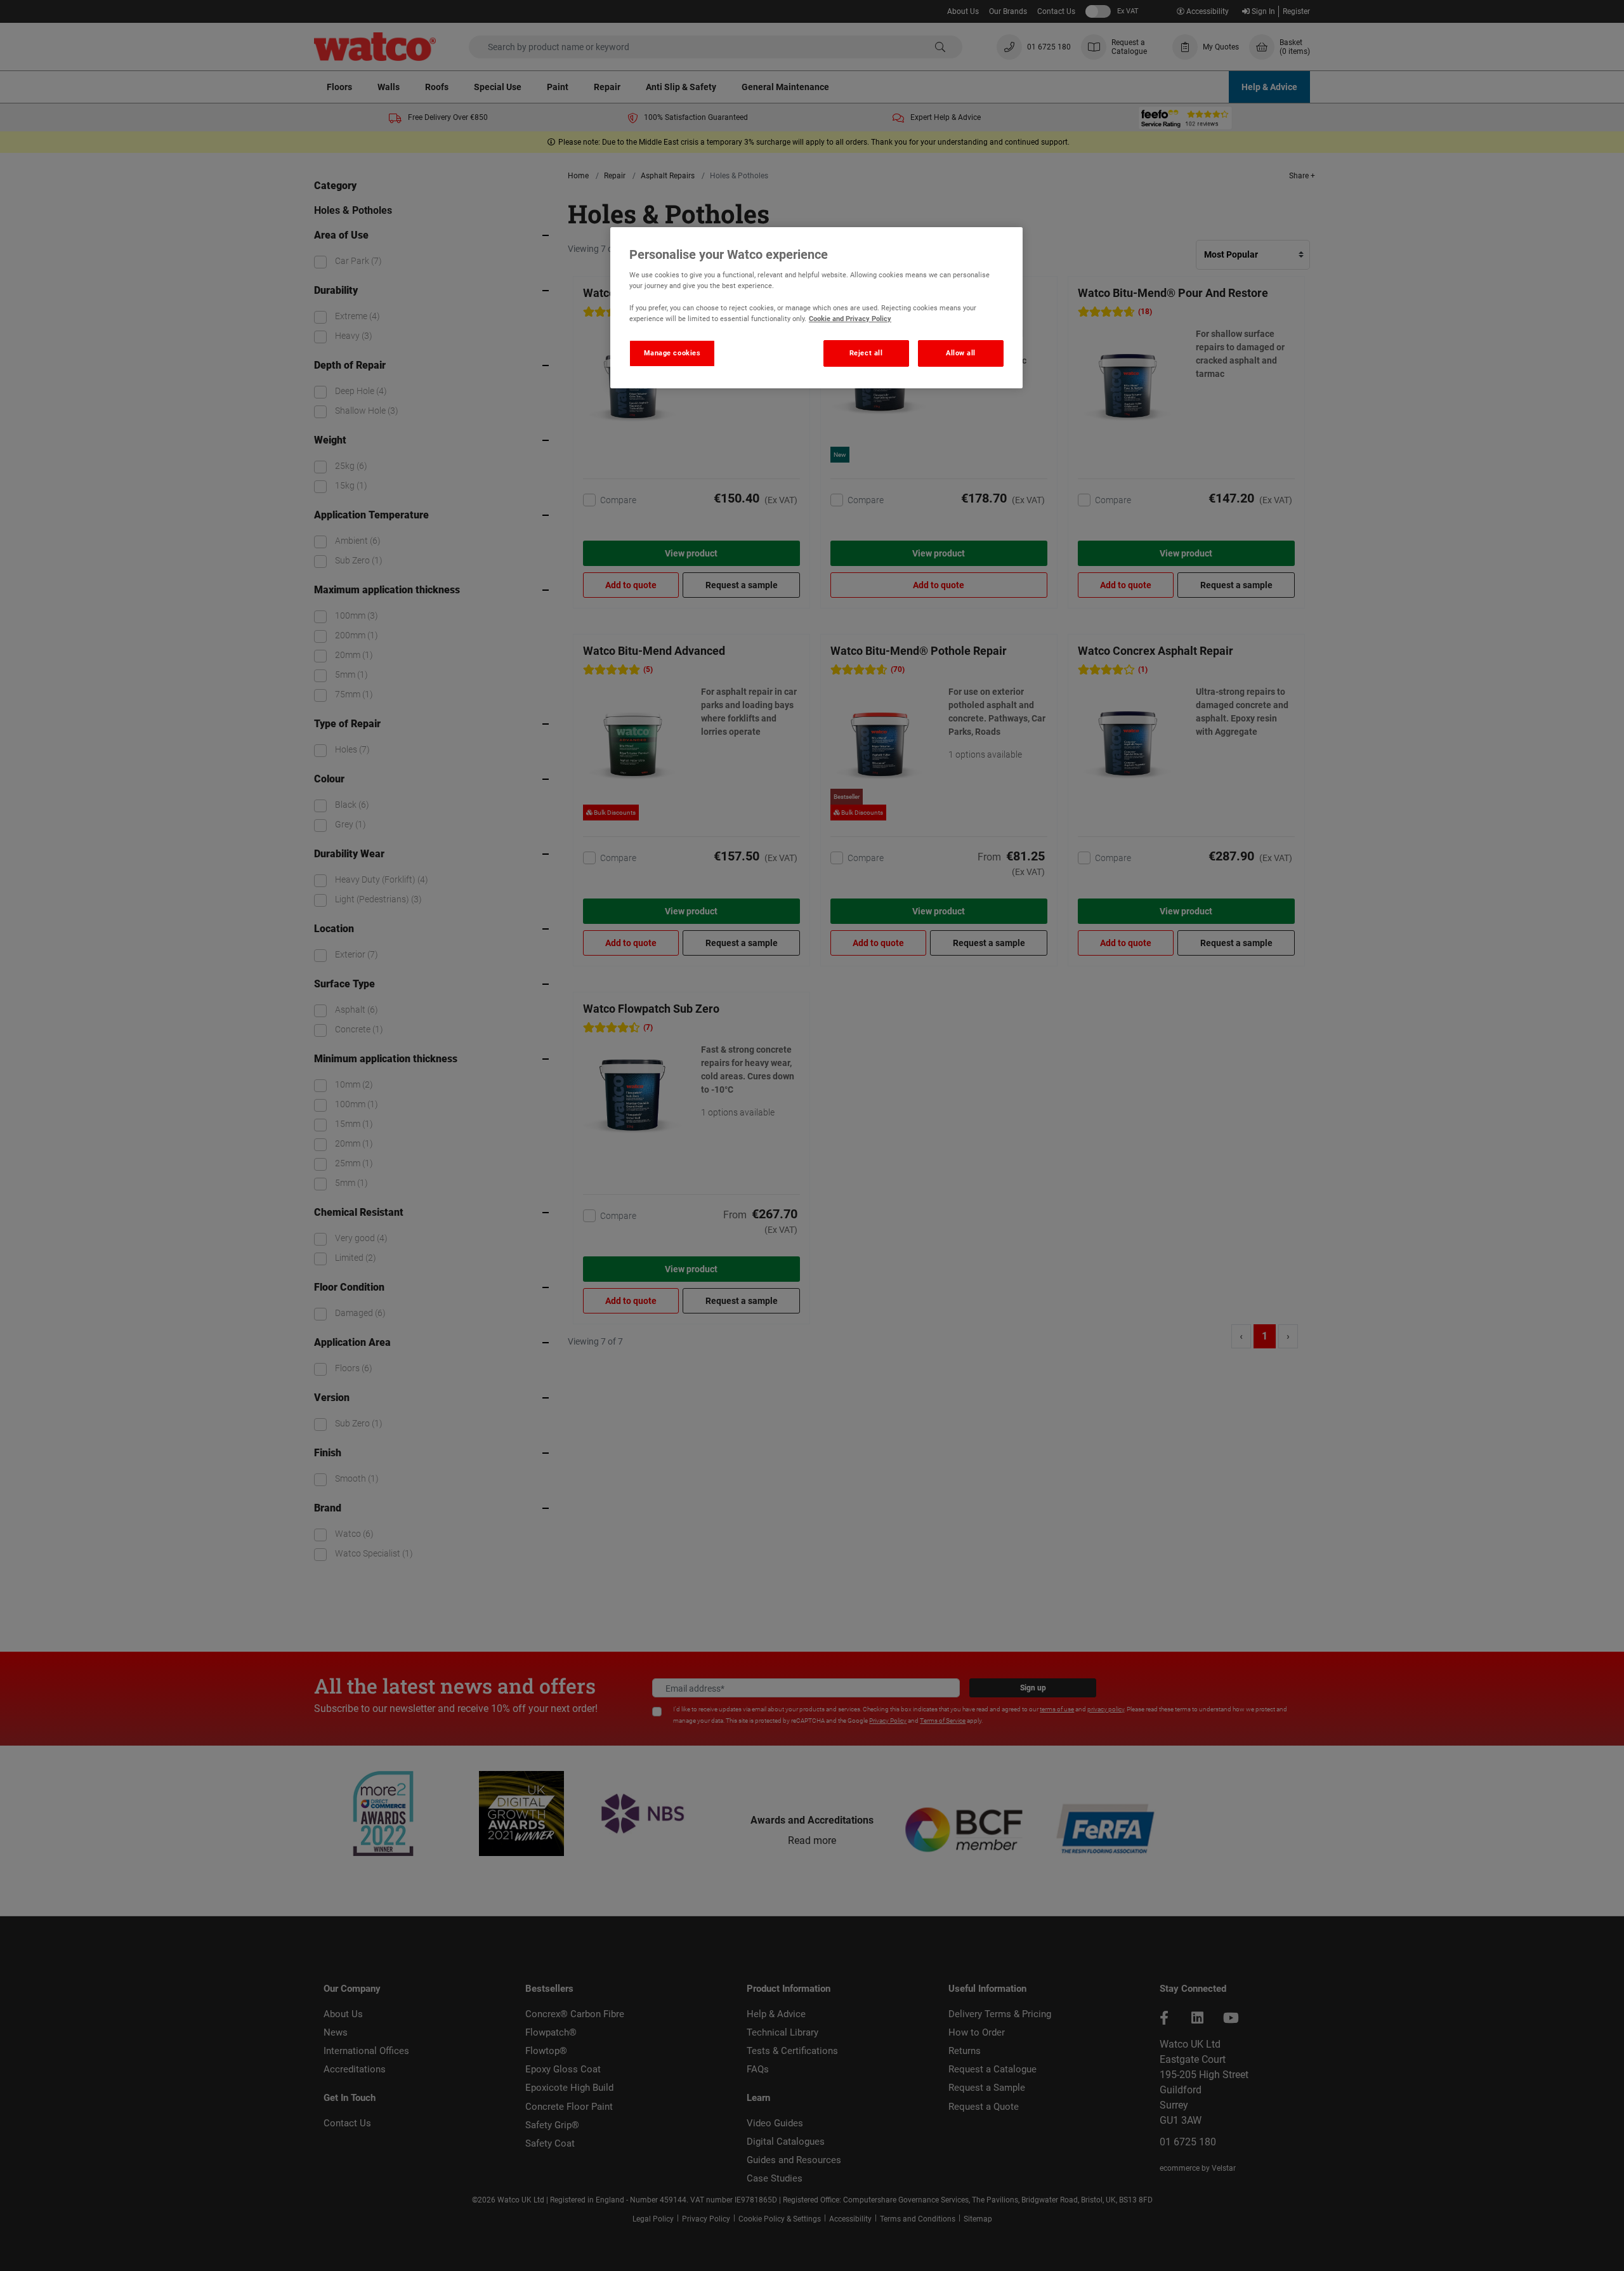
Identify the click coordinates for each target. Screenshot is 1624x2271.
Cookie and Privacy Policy (850, 319)
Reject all (866, 353)
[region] (816, 308)
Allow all (961, 353)
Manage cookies (672, 353)
